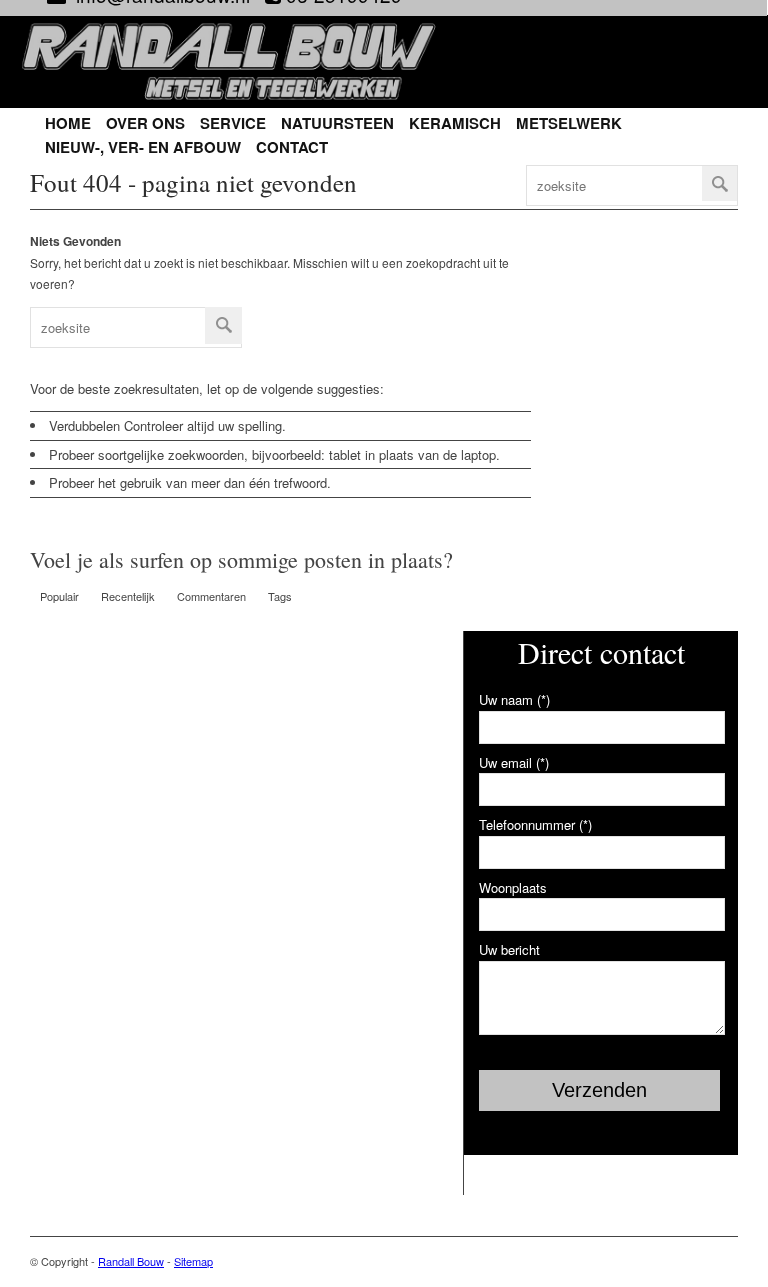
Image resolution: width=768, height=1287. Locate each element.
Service (233, 123)
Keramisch (455, 123)
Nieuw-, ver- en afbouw (143, 147)
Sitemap (193, 1261)
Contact (292, 147)
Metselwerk (569, 123)
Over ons (145, 123)
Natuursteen (337, 123)
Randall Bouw (131, 1261)
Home (68, 123)
